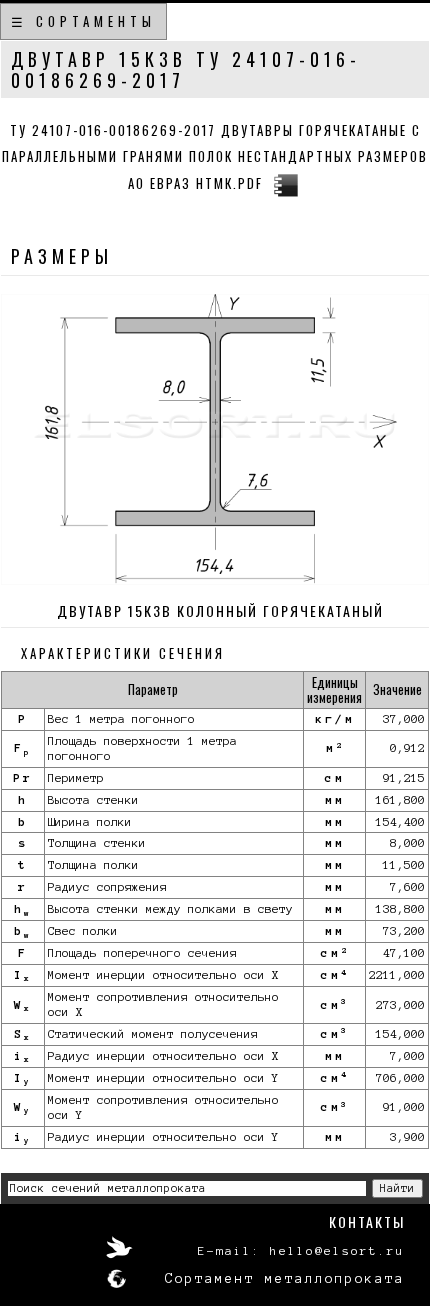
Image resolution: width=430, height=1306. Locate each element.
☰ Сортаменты (83, 21)
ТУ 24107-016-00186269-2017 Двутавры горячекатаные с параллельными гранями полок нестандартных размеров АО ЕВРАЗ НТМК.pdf (215, 156)
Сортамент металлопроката (285, 1279)
